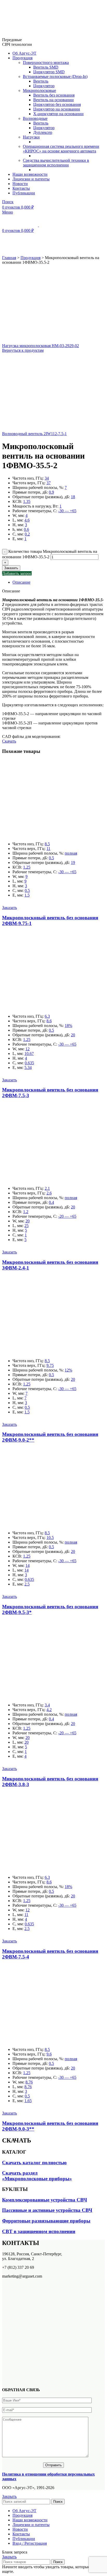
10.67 (29, 1054)
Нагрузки (31, 137)
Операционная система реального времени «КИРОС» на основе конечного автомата (61, 149)
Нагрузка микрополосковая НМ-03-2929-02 (41, 346)
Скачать (9, 741)
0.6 (26, 529)
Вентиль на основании (53, 100)
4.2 (49, 1710)
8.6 (49, 1021)
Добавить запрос (17, 573)
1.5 (27, 895)
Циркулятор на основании (57, 109)
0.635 (29, 1063)
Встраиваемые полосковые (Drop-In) (55, 76)
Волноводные (35, 118)
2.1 (47, 1188)
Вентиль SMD (46, 67)
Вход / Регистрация (30, 2543)
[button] (9, 908)
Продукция (31, 258)
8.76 (29, 2082)
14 (28, 1565)
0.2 (27, 534)
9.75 (50, 1365)
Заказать (11, 568)
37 (49, 483)
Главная (9, 258)
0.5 (51, 858)
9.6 (49, 2054)
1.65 (28, 2101)
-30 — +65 (67, 511)
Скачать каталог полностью (34, 2163)
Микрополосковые (39, 90)
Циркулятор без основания (57, 104)
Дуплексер (43, 132)
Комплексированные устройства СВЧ (45, 2200)
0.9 (51, 492)
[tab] (59, 582)
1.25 (27, 867)
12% (68, 1370)
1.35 (27, 501)
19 (73, 863)
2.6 (49, 1193)
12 (28, 1049)
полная (71, 853)
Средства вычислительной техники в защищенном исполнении (56, 163)
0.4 (51, 1202)
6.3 (47, 1016)
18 (73, 497)
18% (68, 1026)
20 (73, 1035)
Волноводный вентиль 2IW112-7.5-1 (34, 434)
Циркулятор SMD (49, 72)
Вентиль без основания (54, 95)
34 (47, 478)
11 (48, 849)
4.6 (27, 520)
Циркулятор (44, 86)
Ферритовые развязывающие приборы (46, 2221)
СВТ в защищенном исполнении (39, 2231)
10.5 (50, 1537)
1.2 (26, 1212)
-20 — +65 (67, 1216)
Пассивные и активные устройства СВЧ (47, 2210)
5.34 (28, 1067)
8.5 (47, 844)
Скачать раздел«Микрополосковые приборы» (37, 2176)
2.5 (27, 1584)
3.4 (47, 1705)
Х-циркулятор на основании (58, 114)
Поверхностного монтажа (46, 63)
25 (26, 1226)
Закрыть (9, 2496)
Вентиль (41, 81)
